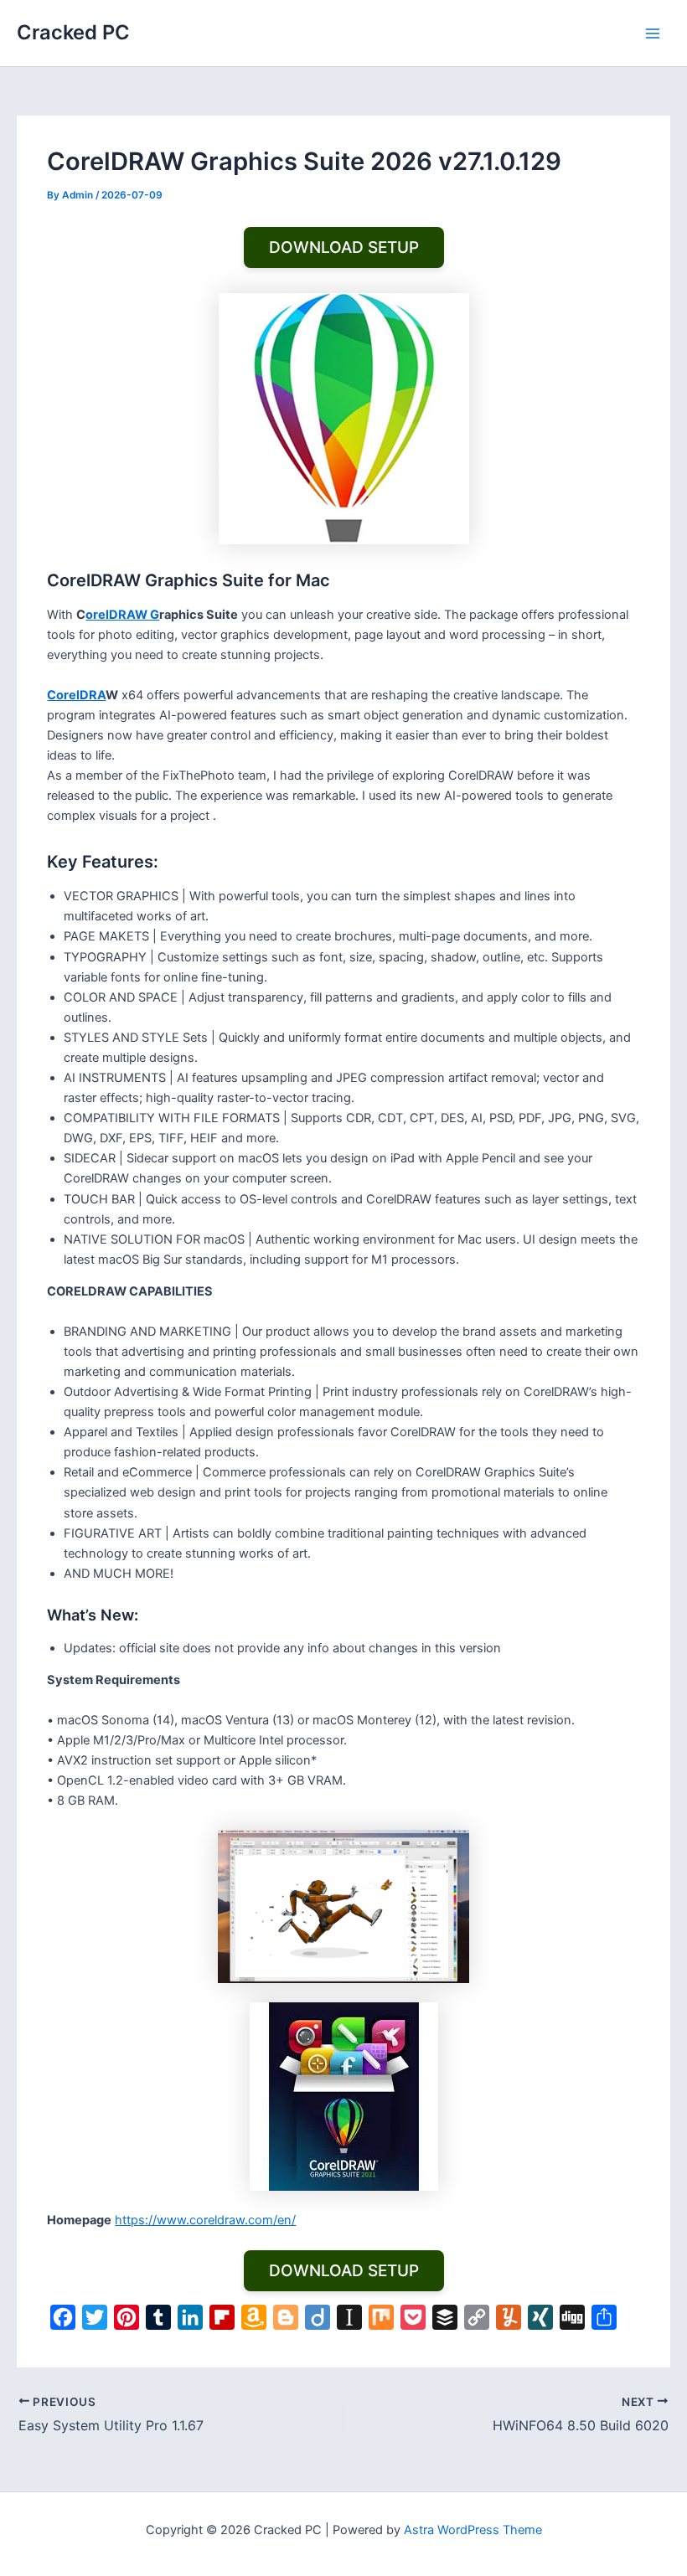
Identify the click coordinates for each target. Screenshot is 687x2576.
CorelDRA (76, 695)
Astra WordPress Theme (473, 2530)
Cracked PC (73, 32)
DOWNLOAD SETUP (344, 247)
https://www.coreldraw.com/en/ (205, 2220)
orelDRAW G (122, 615)
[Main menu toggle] (653, 33)
